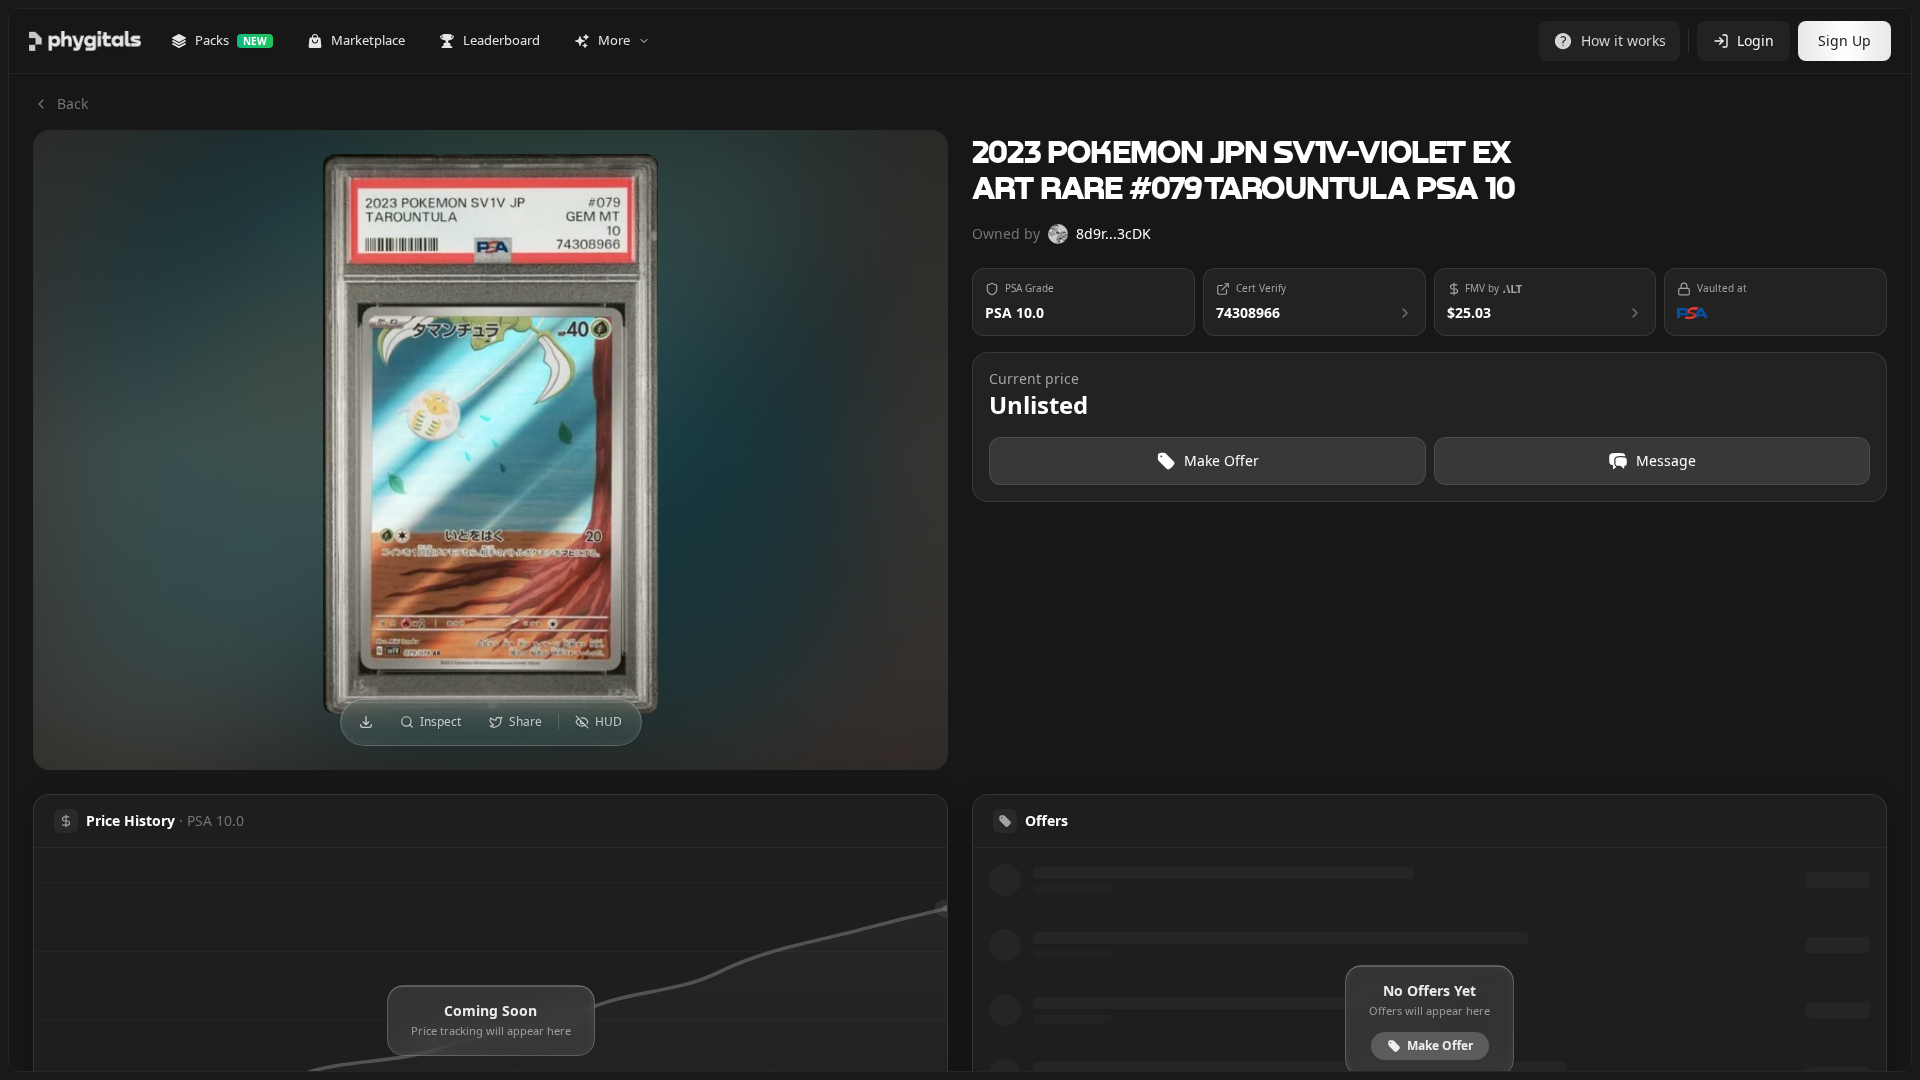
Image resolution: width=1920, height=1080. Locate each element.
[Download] (366, 722)
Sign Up (1844, 40)
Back (72, 103)
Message (1666, 460)
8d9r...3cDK (1113, 233)
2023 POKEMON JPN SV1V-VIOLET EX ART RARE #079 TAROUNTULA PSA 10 (1243, 172)
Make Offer (1221, 460)
